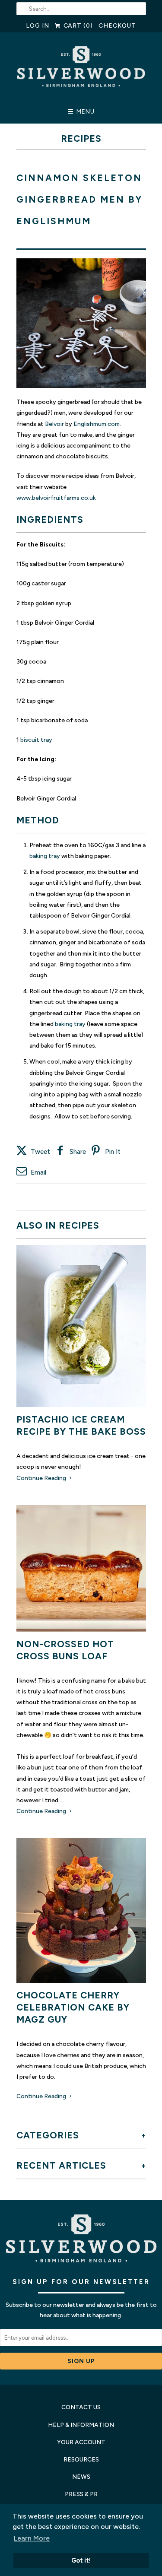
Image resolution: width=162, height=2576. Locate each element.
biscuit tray (36, 740)
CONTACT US (81, 2407)
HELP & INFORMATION (81, 2425)
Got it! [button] (81, 2560)
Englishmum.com (97, 424)
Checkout (117, 26)
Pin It (113, 1152)
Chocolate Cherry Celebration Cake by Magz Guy (73, 2007)
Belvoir (54, 424)
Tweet (40, 1152)
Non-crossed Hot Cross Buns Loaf (65, 1650)
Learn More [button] (32, 2538)
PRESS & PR (81, 2494)
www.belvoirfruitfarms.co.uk (56, 498)
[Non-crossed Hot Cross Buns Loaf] (81, 1568)
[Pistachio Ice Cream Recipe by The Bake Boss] (81, 1326)
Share (78, 1152)
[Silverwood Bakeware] (81, 71)
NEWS (81, 2477)
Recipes (81, 138)
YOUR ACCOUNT (81, 2442)
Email (38, 1172)
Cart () (77, 26)
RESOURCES (81, 2460)
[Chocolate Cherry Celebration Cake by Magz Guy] (81, 1911)
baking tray (45, 856)
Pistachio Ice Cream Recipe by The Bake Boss (81, 1425)
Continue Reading (42, 1478)
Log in (38, 26)
